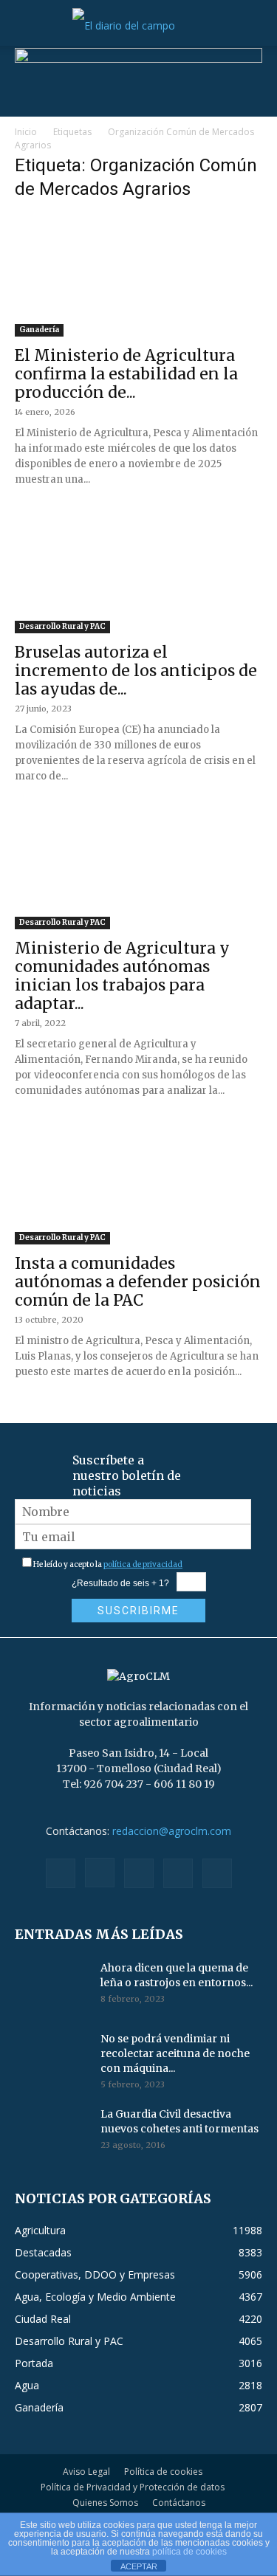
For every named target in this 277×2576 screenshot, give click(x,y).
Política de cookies (163, 2472)
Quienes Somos (105, 2503)
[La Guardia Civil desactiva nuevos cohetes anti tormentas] (52, 2132)
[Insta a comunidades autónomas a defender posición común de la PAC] (138, 1183)
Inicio (26, 132)
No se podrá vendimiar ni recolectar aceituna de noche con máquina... (175, 2053)
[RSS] (139, 1873)
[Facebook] (61, 1873)
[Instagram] (100, 1873)
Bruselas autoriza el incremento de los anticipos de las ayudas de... (136, 671)
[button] (25, 26)
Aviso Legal (86, 2472)
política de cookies (189, 2552)
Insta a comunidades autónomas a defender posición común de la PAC (138, 1282)
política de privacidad (143, 1564)
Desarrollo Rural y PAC (62, 626)
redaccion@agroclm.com (172, 1831)
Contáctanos (179, 2503)
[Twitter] (178, 1873)
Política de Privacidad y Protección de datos (133, 2487)
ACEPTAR (139, 2566)
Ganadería (39, 330)
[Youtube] (217, 1873)
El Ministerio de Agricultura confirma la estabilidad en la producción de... (126, 374)
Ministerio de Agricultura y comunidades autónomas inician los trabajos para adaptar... (122, 976)
